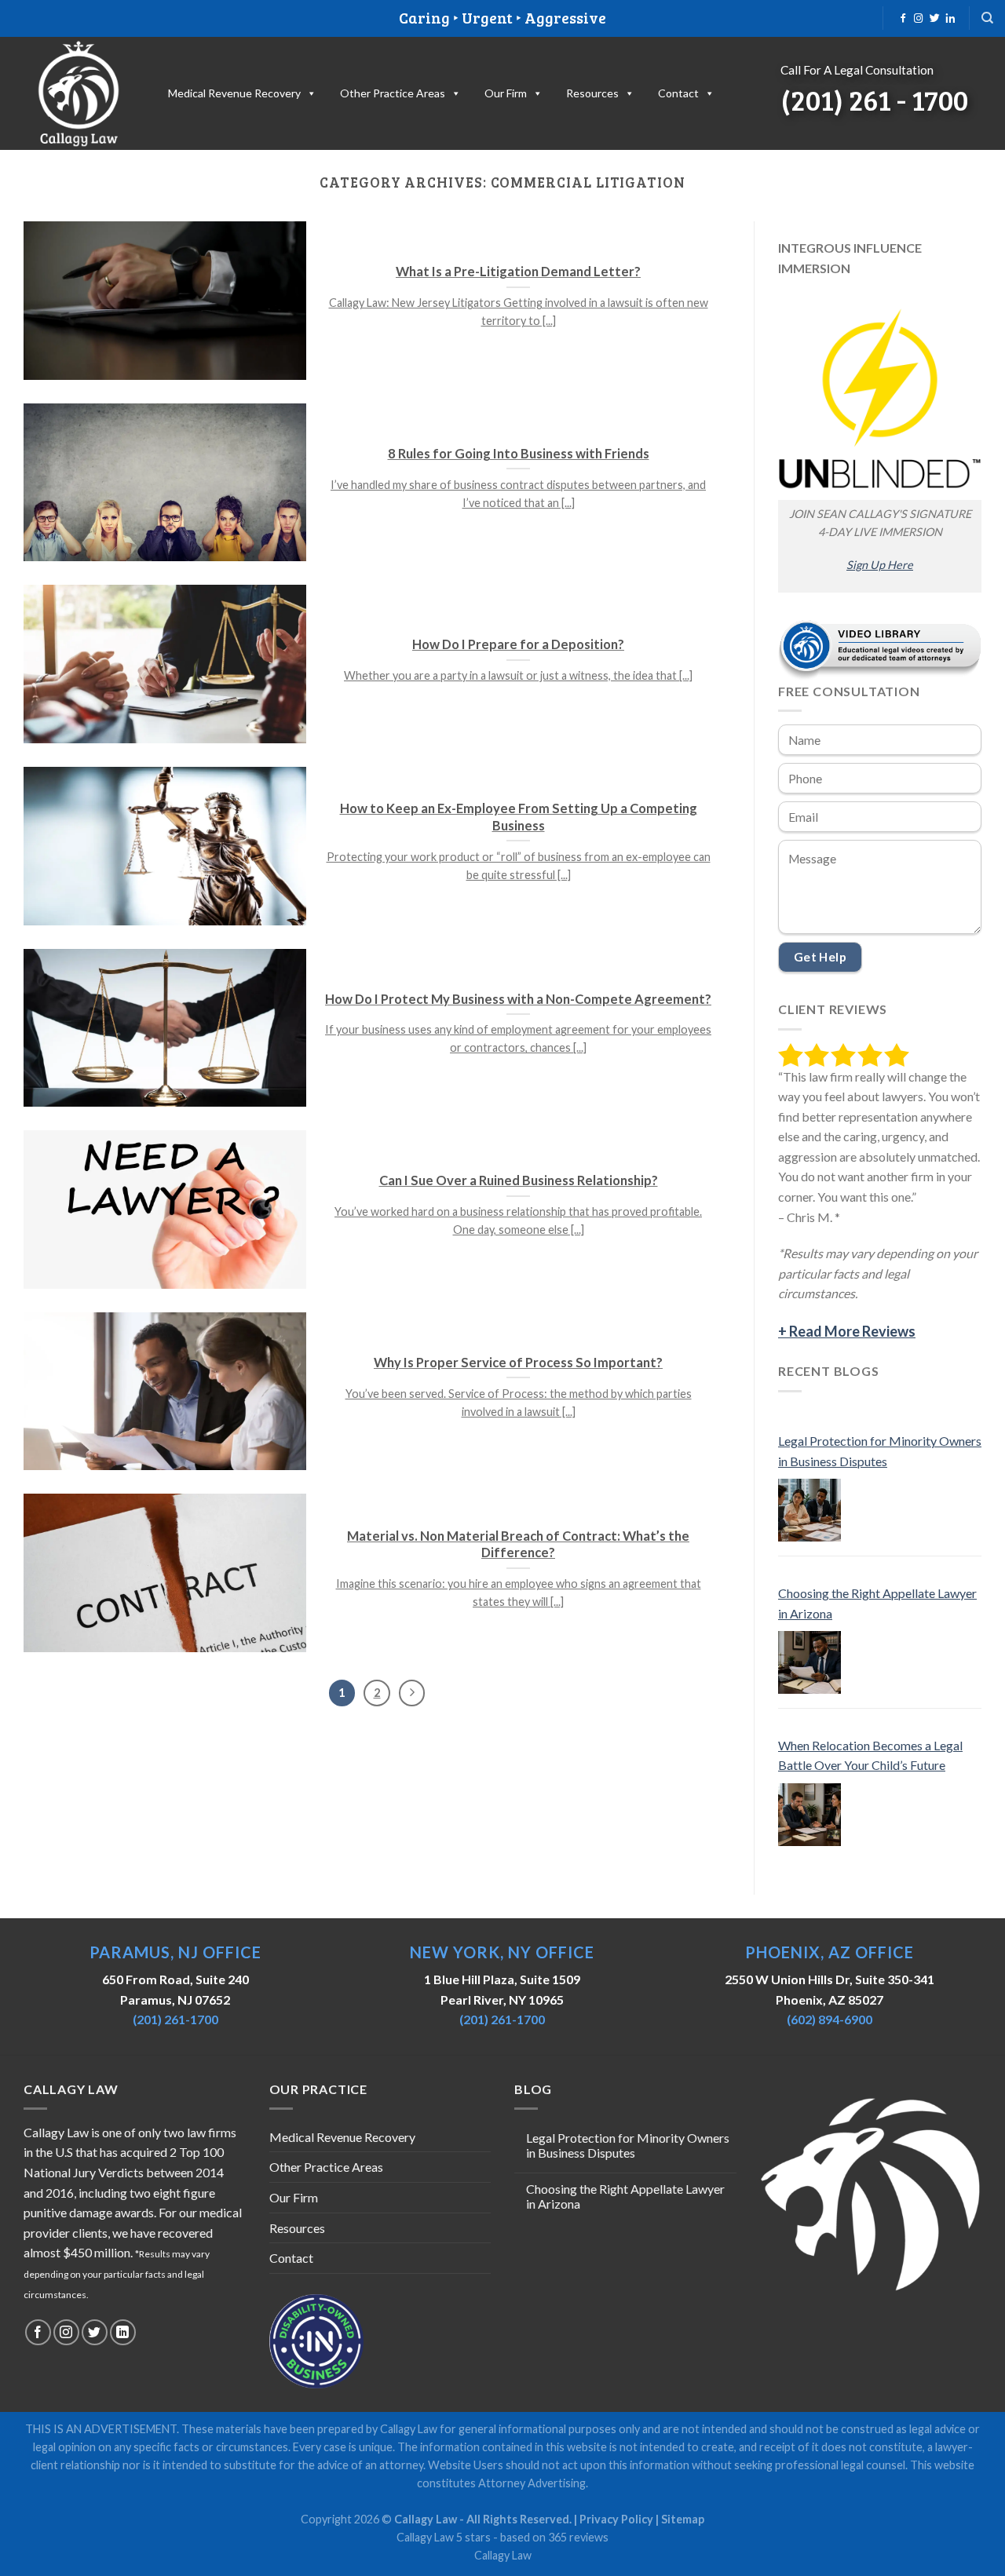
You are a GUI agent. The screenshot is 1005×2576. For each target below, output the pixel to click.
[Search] (987, 18)
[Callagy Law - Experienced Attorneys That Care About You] (87, 93)
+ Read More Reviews (847, 1331)
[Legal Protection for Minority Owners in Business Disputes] (809, 1510)
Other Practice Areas (393, 93)
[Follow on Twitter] (95, 2332)
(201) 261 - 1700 (874, 99)
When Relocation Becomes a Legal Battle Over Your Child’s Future (870, 1755)
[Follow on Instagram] (66, 2332)
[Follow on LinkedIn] (123, 2332)
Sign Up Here (880, 565)
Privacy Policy (618, 2519)
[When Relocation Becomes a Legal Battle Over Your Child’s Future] (809, 1815)
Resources (592, 93)
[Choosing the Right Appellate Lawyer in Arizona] (809, 1662)
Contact (678, 93)
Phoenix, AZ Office (830, 1952)
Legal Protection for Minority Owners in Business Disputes (880, 1451)
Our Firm (506, 93)
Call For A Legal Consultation (857, 70)
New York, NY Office (502, 1952)
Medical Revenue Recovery (234, 93)
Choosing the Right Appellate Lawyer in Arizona (877, 1603)
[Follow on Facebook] (38, 2332)
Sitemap (683, 2519)
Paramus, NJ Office (175, 1952)
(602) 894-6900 (830, 2019)
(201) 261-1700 (175, 2019)
